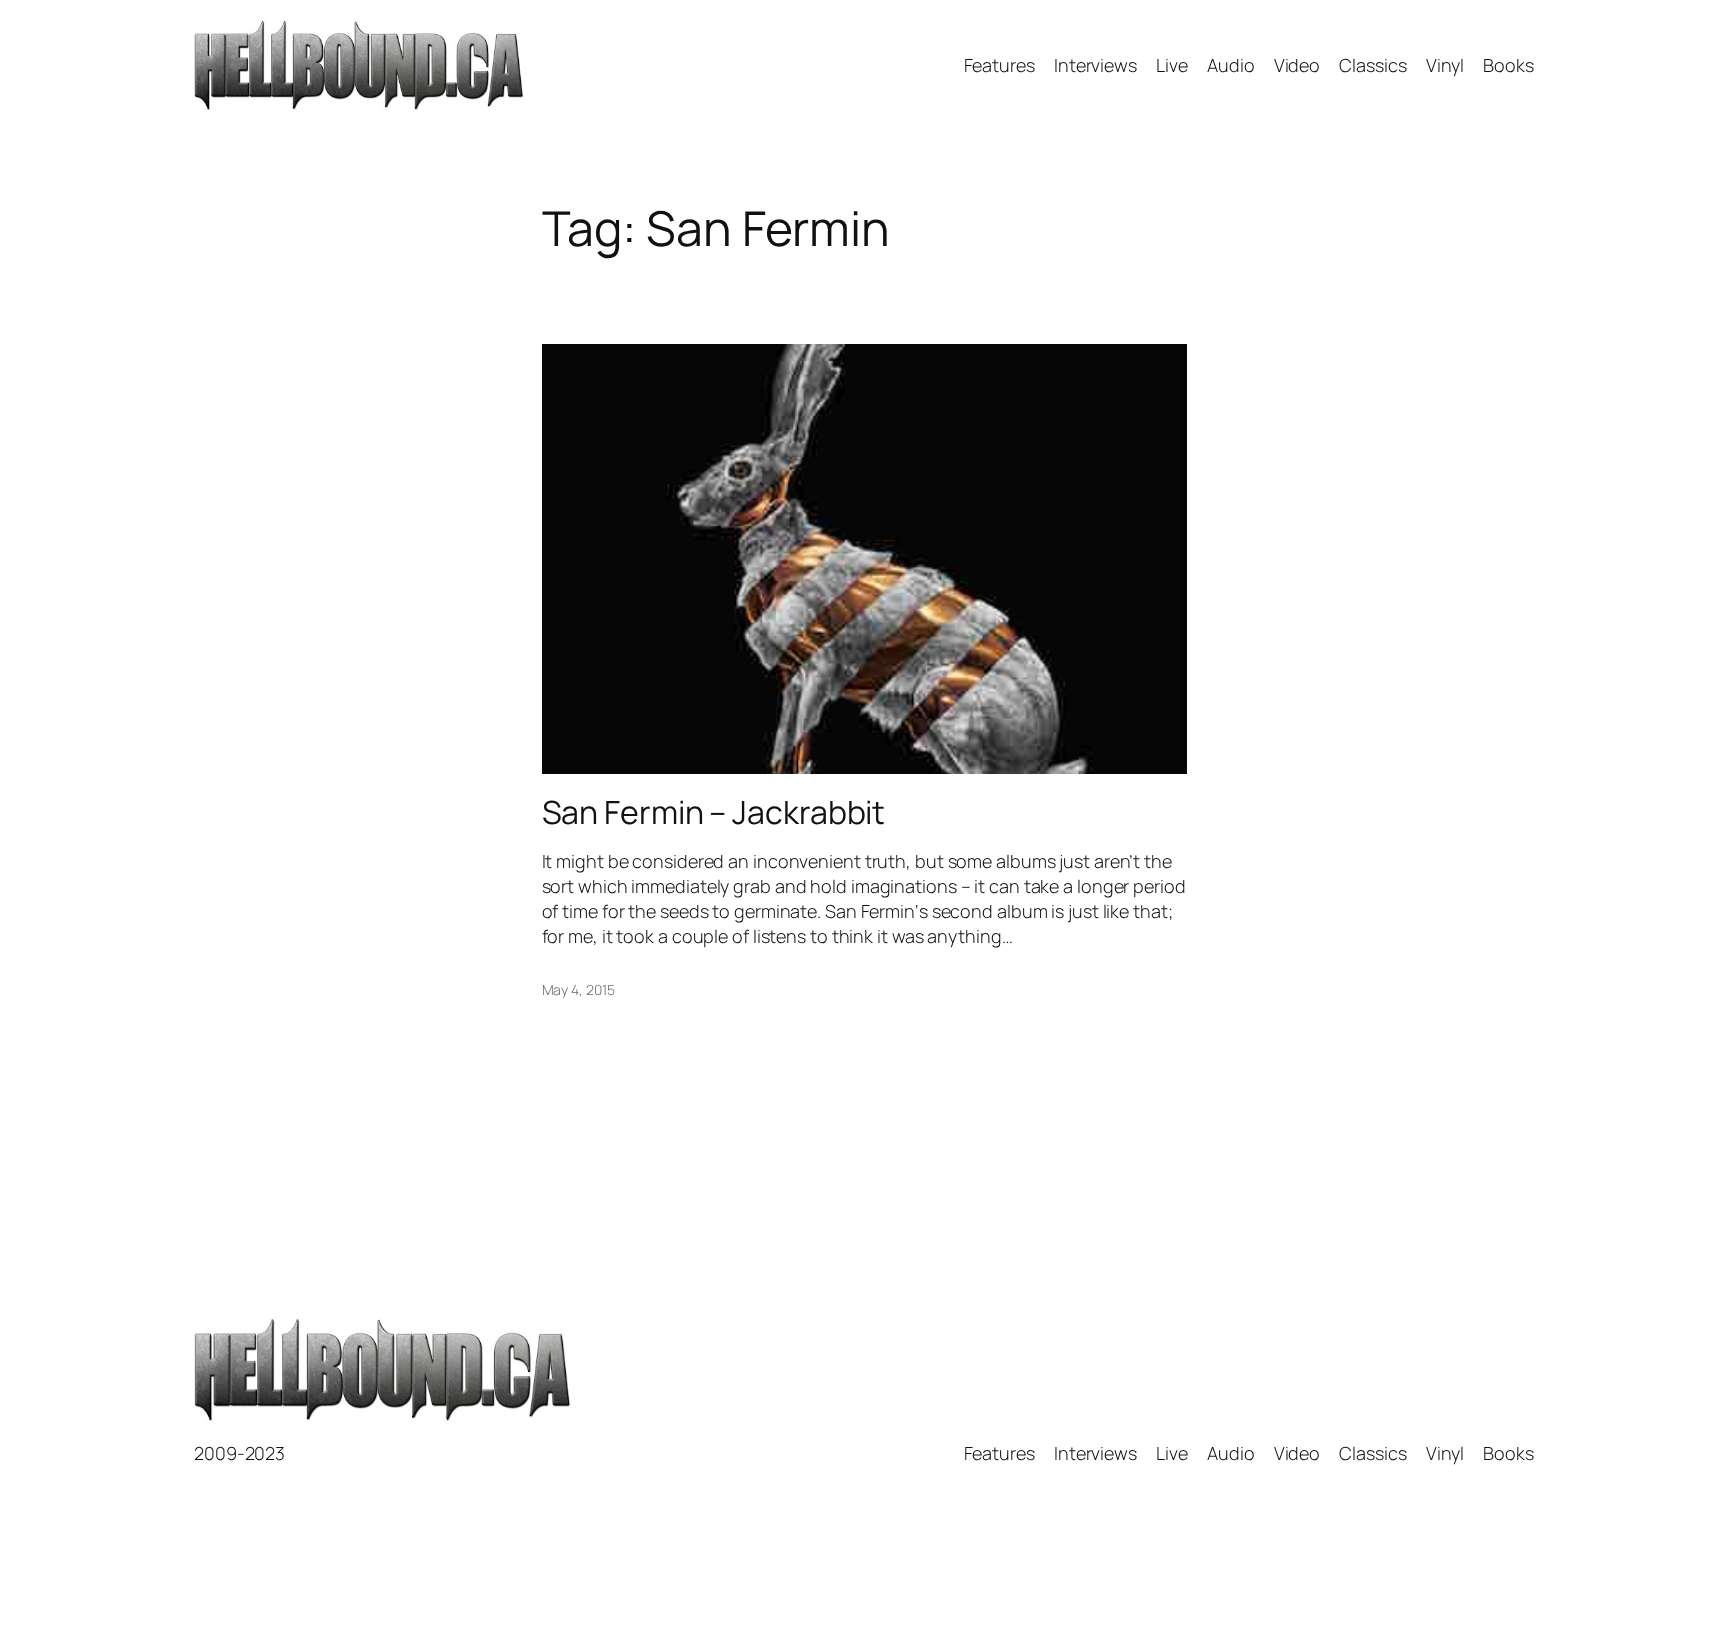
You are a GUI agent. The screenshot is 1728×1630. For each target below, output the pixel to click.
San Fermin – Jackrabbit (714, 812)
